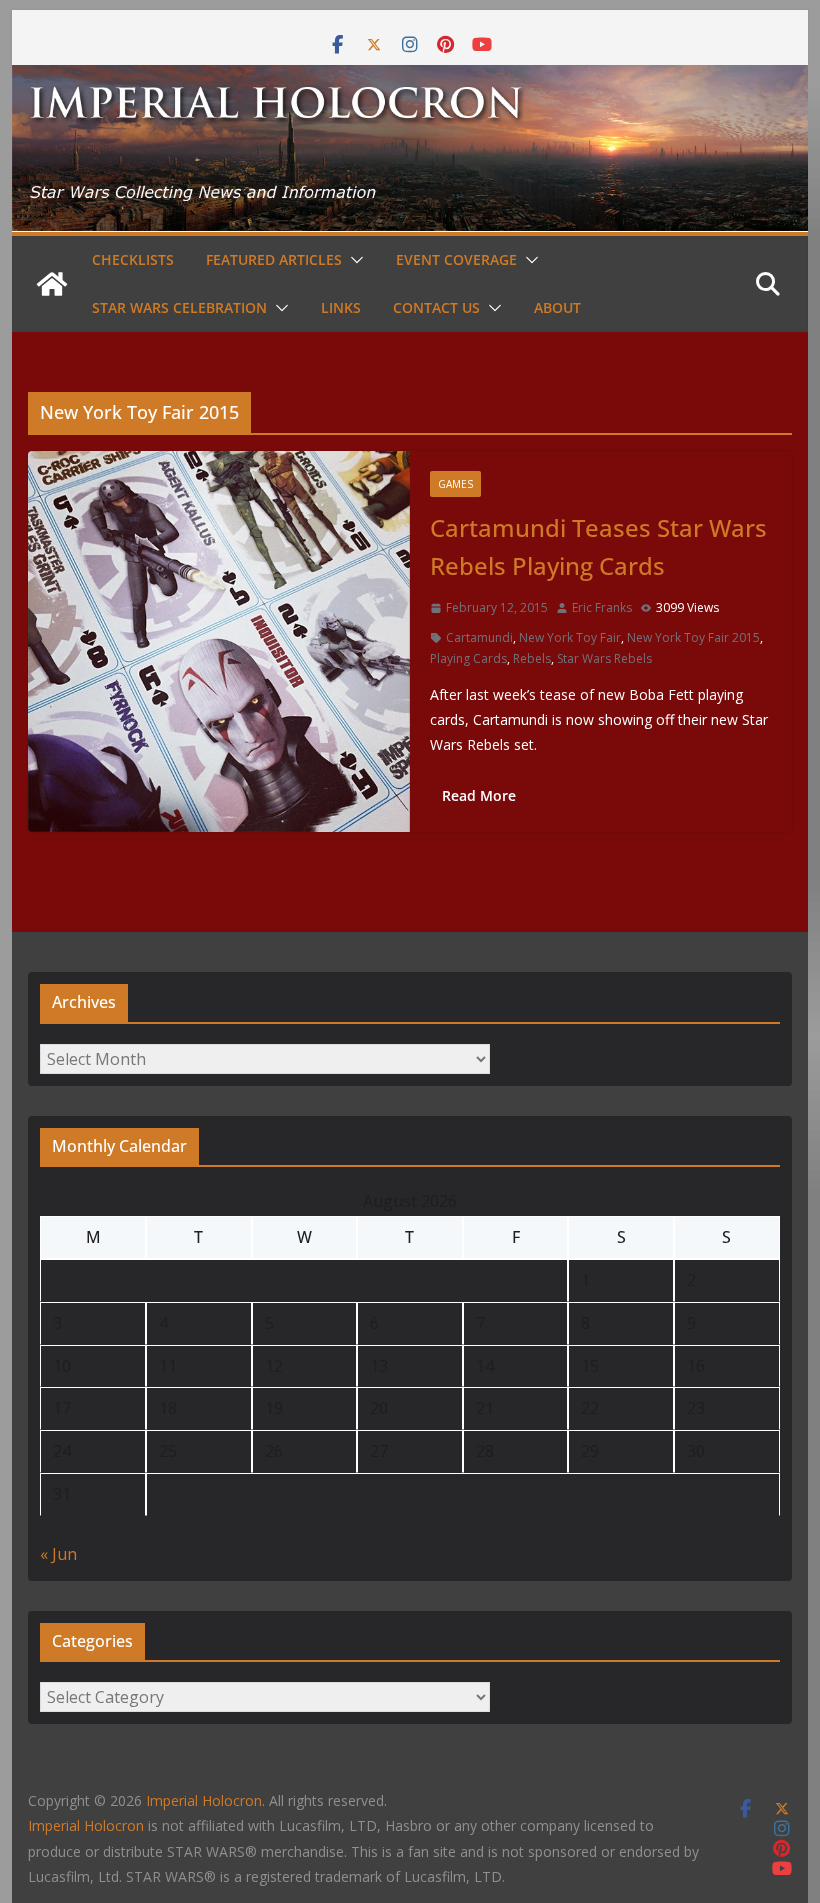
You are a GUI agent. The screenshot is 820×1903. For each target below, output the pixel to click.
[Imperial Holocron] (409, 79)
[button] (353, 260)
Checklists (133, 259)
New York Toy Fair (570, 637)
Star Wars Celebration (179, 307)
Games (455, 484)
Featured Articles (274, 259)
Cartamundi (479, 637)
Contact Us (436, 307)
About (557, 307)
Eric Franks (602, 607)
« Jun (58, 1554)
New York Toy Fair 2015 (693, 637)
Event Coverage (456, 259)
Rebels (532, 658)
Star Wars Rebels (604, 658)
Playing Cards (468, 658)
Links (341, 307)
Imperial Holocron (86, 1825)
